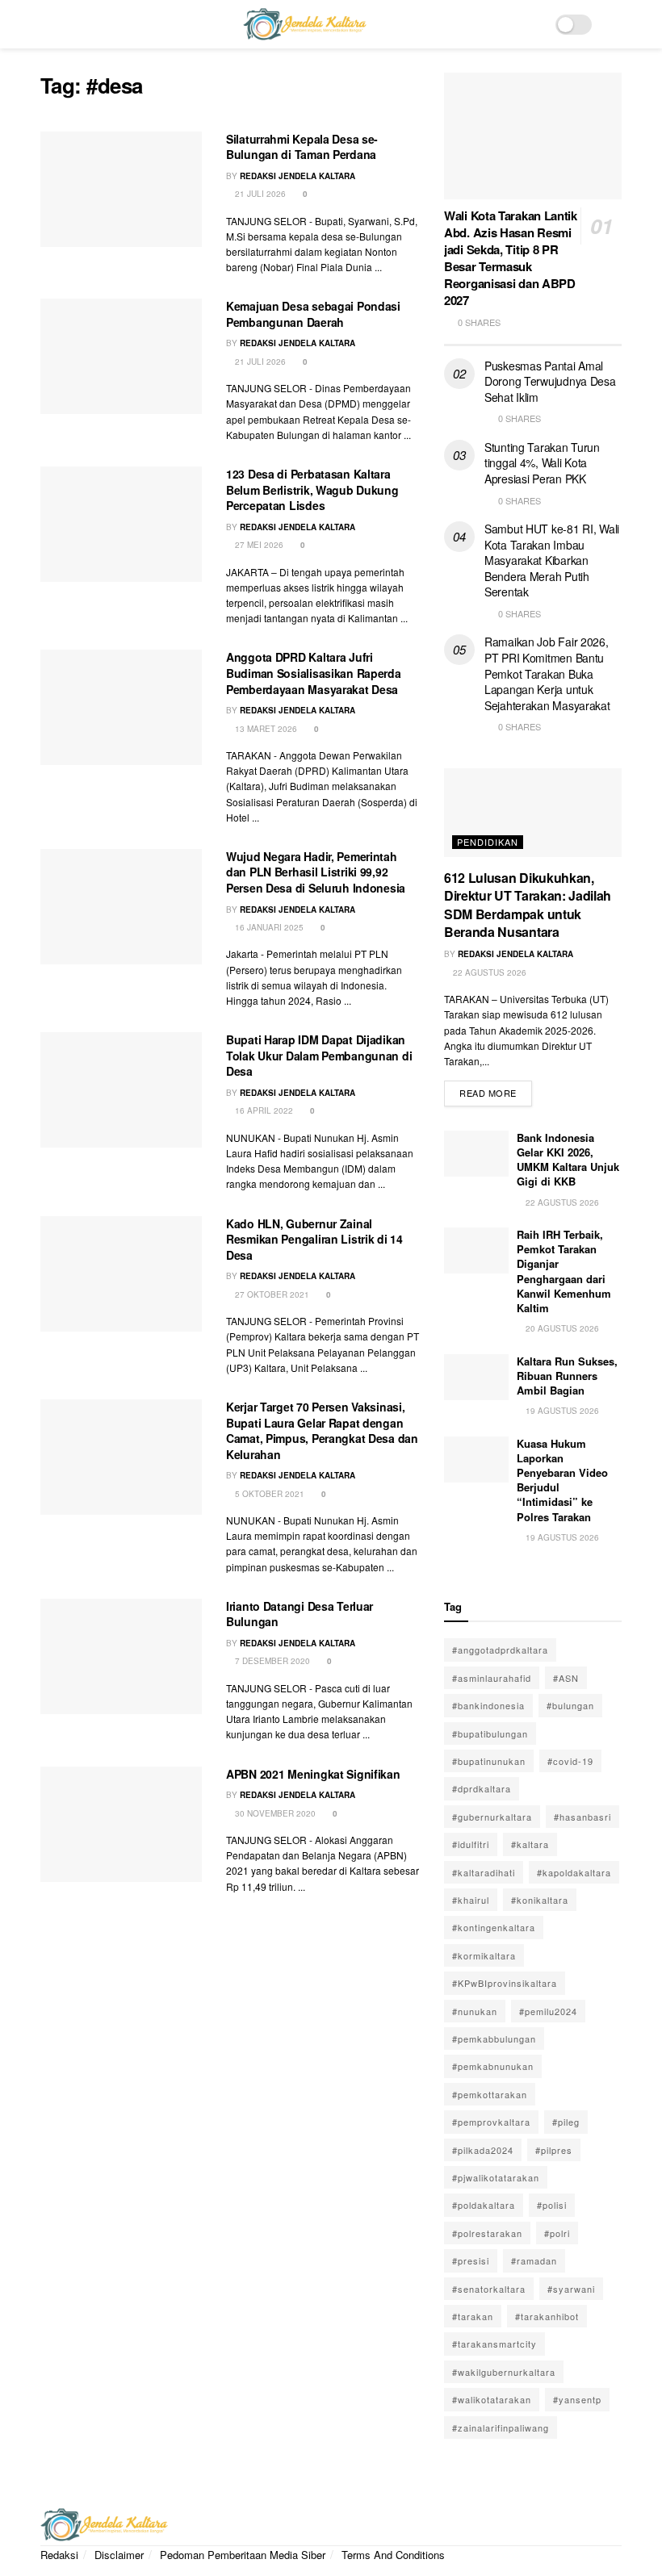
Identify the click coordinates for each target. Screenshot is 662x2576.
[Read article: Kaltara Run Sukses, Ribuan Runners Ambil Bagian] (476, 1377)
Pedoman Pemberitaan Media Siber (243, 2555)
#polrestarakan (487, 2233)
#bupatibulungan (490, 1733)
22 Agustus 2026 (488, 972)
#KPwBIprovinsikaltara (505, 1983)
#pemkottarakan (490, 2094)
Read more (496, 1090)
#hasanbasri (582, 1817)
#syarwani (571, 2289)
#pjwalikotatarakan (496, 2177)
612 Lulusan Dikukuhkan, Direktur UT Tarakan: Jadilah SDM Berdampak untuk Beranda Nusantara (528, 905)
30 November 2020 (274, 1813)
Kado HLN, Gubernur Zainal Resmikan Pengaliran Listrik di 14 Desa (314, 1239)
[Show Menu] (47, 24)
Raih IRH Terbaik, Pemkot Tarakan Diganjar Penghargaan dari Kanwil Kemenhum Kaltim (564, 1271)
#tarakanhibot (547, 2316)
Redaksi (59, 2555)
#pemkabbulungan (494, 2039)
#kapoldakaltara (574, 1872)
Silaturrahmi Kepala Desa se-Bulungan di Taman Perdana (302, 147)
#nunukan (475, 2011)
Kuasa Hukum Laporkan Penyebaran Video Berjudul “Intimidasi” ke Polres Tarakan (562, 1480)
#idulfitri (471, 1844)
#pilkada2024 (483, 2150)
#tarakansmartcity (494, 2344)
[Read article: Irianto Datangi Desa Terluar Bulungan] (121, 1656)
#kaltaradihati (484, 1872)
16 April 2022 (263, 1110)
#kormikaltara (484, 1955)
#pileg (566, 2122)
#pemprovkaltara (491, 2122)
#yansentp (577, 2399)
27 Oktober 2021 (271, 1294)
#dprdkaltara (482, 1788)
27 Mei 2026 (258, 545)
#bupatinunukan (489, 1761)
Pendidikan (488, 842)
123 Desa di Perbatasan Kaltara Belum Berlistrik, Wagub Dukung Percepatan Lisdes (312, 489)
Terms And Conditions (393, 2555)
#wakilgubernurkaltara (504, 2372)
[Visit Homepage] (304, 24)
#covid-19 (570, 1761)
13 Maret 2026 (265, 729)
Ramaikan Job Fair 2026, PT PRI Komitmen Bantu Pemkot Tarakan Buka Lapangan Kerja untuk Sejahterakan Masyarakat (547, 673)
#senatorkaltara (489, 2289)
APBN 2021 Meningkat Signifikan (313, 1774)
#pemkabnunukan (493, 2066)
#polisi (552, 2205)
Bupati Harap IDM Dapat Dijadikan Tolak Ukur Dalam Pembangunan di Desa (319, 1055)
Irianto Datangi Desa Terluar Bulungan (300, 1614)
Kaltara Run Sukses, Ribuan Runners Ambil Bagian (567, 1376)
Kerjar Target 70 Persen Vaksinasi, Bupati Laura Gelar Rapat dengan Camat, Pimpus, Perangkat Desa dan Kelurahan (322, 1430)
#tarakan (473, 2316)
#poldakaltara (484, 2205)
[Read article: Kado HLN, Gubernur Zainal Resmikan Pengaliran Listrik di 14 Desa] (121, 1274)
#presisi (471, 2260)
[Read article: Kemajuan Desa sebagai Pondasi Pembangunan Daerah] (121, 356)
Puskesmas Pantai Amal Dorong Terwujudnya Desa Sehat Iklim (550, 381)
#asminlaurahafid (492, 1678)
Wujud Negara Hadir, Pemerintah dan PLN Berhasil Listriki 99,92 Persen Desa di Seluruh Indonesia (316, 872)
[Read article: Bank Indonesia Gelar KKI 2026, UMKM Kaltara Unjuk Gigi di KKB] (476, 1154)
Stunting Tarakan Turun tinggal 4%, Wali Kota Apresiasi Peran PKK (542, 463)
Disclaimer (119, 2555)
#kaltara (530, 1844)
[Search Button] (615, 24)
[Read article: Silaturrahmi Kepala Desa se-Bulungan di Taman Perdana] (121, 189)
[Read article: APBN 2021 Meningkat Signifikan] (121, 1824)
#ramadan (534, 2260)
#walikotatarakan (492, 2399)
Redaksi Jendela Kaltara (297, 176)
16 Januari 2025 (268, 927)
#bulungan (570, 1705)
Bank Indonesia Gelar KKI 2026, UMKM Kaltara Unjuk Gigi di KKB (568, 1160)
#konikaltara (540, 1900)
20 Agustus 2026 (561, 1328)
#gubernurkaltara (492, 1817)
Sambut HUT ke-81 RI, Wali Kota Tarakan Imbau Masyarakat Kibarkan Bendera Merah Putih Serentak (552, 560)
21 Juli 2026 (259, 194)
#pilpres (554, 2150)
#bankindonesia (488, 1705)
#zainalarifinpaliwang (501, 2428)
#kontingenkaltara (494, 1927)
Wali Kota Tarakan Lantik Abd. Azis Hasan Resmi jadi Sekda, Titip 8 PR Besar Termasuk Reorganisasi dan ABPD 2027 (511, 258)
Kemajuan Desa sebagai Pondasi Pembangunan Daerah (313, 314)
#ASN (566, 1678)
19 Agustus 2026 (561, 1411)
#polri (557, 2233)
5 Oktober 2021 (268, 1494)
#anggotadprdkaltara (500, 1650)
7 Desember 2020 (271, 1661)
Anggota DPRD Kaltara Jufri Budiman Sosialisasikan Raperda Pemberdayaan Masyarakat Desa (314, 673)
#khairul (471, 1900)
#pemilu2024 (548, 2011)
